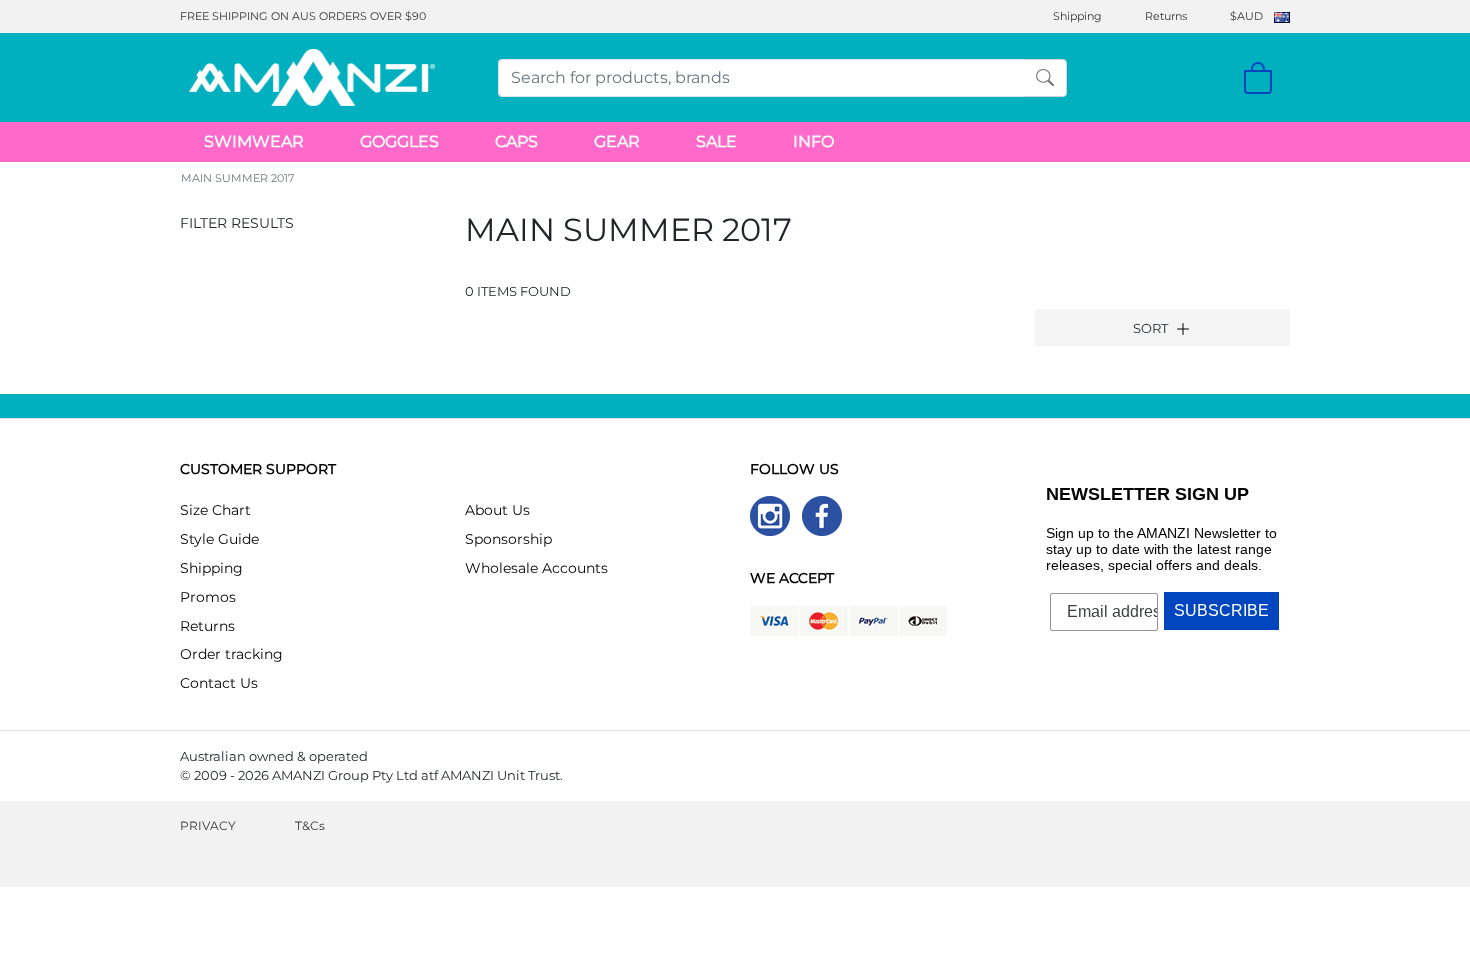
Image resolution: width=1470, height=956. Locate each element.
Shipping (1077, 16)
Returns (1166, 16)
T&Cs (310, 825)
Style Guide (219, 539)
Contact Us (219, 683)
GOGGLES (399, 141)
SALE (716, 141)
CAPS (516, 141)
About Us (497, 510)
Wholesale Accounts (536, 568)
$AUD (1246, 16)
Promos (208, 597)
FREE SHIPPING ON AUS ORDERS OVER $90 (303, 16)
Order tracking (231, 654)
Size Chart (215, 510)
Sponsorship (508, 539)
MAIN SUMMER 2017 (237, 178)
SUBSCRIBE (1221, 610)
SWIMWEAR (254, 141)
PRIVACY (208, 825)
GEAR (617, 141)
